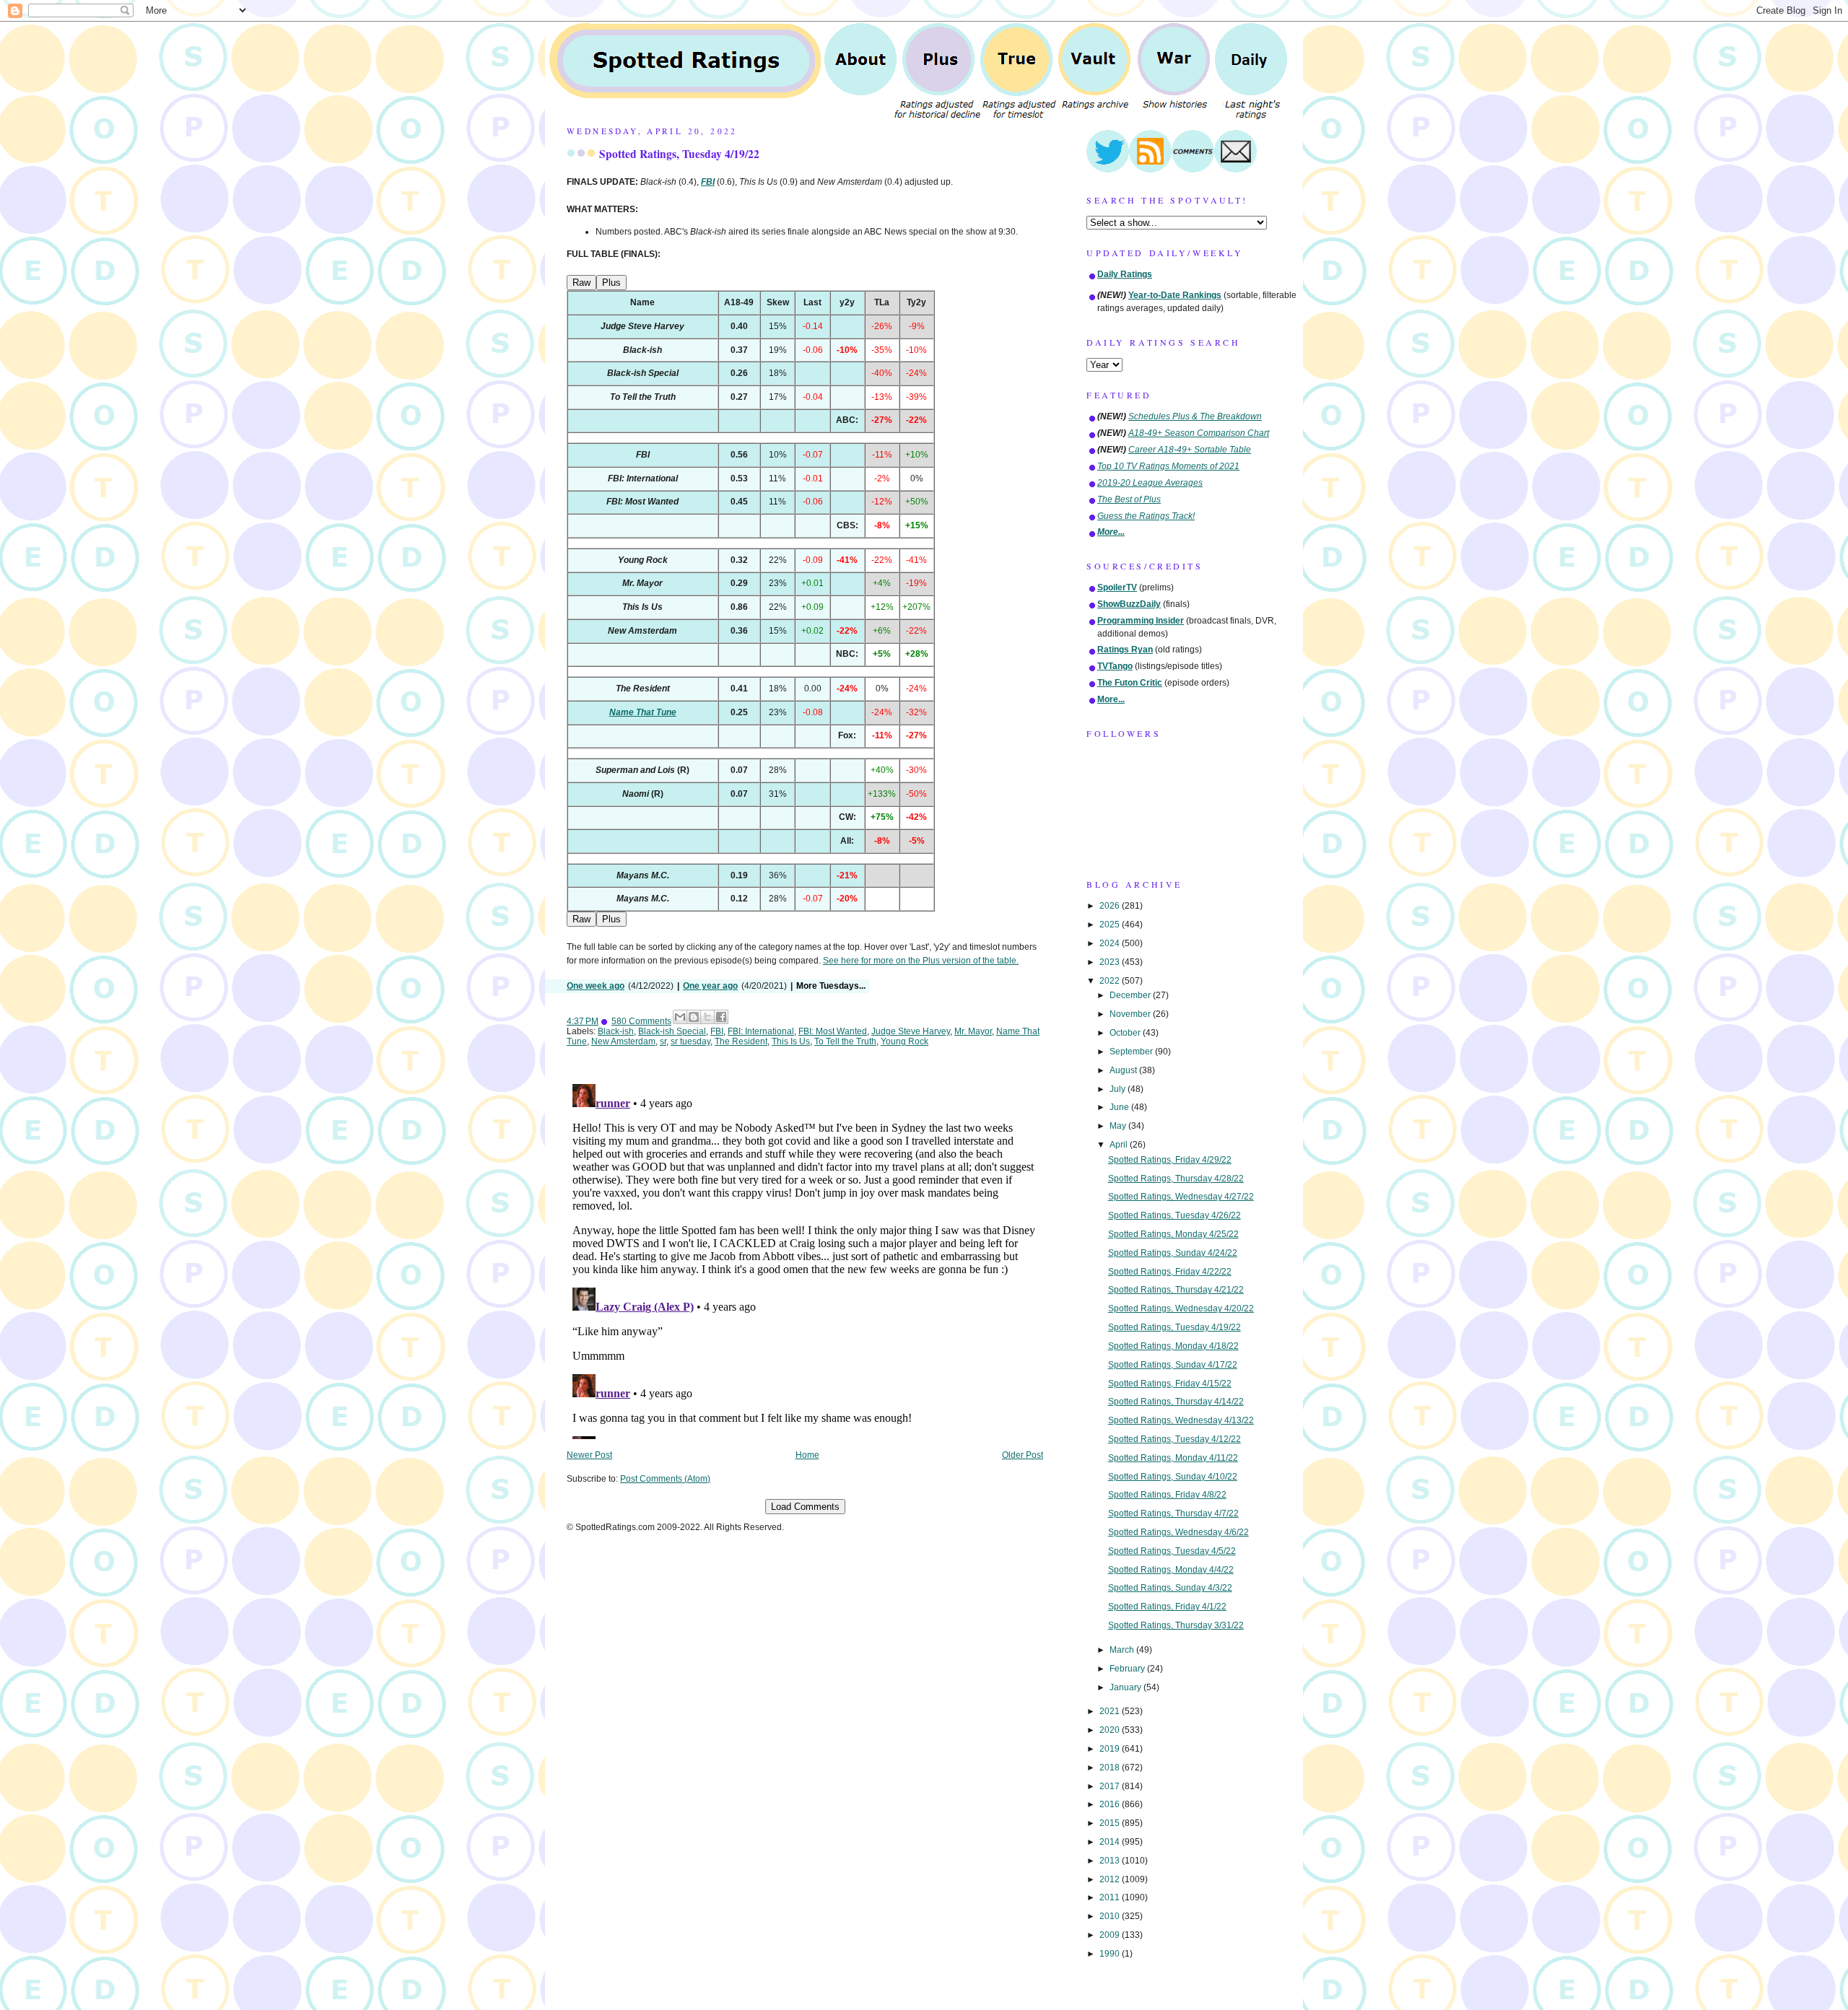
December (1131, 995)
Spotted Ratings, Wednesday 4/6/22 (1178, 1532)
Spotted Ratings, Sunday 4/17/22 (1173, 1365)
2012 (1111, 1879)
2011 (1111, 1897)
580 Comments (641, 1021)
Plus (611, 283)
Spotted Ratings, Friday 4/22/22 (1170, 1272)
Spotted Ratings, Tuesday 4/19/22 (679, 154)
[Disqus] (805, 1259)
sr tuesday (690, 1041)
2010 (1111, 1916)
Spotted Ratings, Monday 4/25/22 (1173, 1234)
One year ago (710, 986)
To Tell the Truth (845, 1041)
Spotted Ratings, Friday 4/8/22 (1167, 1495)
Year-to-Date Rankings (1175, 295)
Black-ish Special (672, 1031)
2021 (1111, 1711)
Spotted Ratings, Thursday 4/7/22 (1173, 1513)
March (1123, 1650)
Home (807, 1455)
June (1120, 1107)
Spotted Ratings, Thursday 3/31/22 (1176, 1625)
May (1119, 1126)
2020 (1111, 1730)
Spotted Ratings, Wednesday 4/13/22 (1181, 1420)
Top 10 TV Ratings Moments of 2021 (1168, 466)
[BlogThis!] (694, 1017)
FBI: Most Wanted (833, 1031)
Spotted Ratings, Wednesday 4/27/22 (1181, 1197)
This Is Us (791, 1041)
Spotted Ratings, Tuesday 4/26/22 (1174, 1215)
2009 (1111, 1935)
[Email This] (680, 1017)
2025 (1111, 925)
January (1126, 1687)
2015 (1111, 1823)
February (1128, 1669)
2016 (1111, 1804)
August (1124, 1070)
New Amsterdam (623, 1041)
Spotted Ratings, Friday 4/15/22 (1170, 1384)
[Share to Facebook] (721, 1017)
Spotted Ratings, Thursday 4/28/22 (1176, 1179)
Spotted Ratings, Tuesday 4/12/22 (1174, 1439)
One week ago (596, 986)
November (1131, 1014)
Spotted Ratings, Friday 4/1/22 (1167, 1607)
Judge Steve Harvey (911, 1031)
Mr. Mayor (973, 1031)
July (1119, 1089)
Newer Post (589, 1455)
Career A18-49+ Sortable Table (1190, 450)
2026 (1111, 906)
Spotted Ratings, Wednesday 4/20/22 (1181, 1308)
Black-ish (616, 1031)
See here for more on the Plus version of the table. (921, 961)
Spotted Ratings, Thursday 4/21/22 (1176, 1290)
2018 (1111, 1768)
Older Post (1023, 1455)
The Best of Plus (1129, 499)
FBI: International (761, 1031)
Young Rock (905, 1041)
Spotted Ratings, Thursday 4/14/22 (1176, 1402)
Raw (581, 283)
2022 (1111, 981)
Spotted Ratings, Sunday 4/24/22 (1173, 1253)
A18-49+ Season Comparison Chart (1199, 433)
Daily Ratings (1125, 274)
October (1126, 1033)
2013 (1111, 1861)
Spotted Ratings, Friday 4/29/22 (1170, 1160)
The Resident (741, 1041)
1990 (1111, 1954)
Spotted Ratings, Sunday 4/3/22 (1170, 1588)
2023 (1111, 962)
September (1132, 1052)
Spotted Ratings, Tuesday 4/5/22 (1172, 1551)
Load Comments (805, 1507)
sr (663, 1041)
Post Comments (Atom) (665, 1479)
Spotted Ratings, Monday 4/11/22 (1173, 1458)
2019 (1111, 1749)
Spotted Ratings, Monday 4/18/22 (1173, 1346)
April (1120, 1145)
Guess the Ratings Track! (1146, 516)
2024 (1111, 943)
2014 (1111, 1842)
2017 (1111, 1786)
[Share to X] (707, 1017)
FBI (717, 1031)
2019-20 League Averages (1150, 483)
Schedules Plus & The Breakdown (1195, 416)
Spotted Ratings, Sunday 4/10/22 (1173, 1477)
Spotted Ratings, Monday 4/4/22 (1171, 1570)
